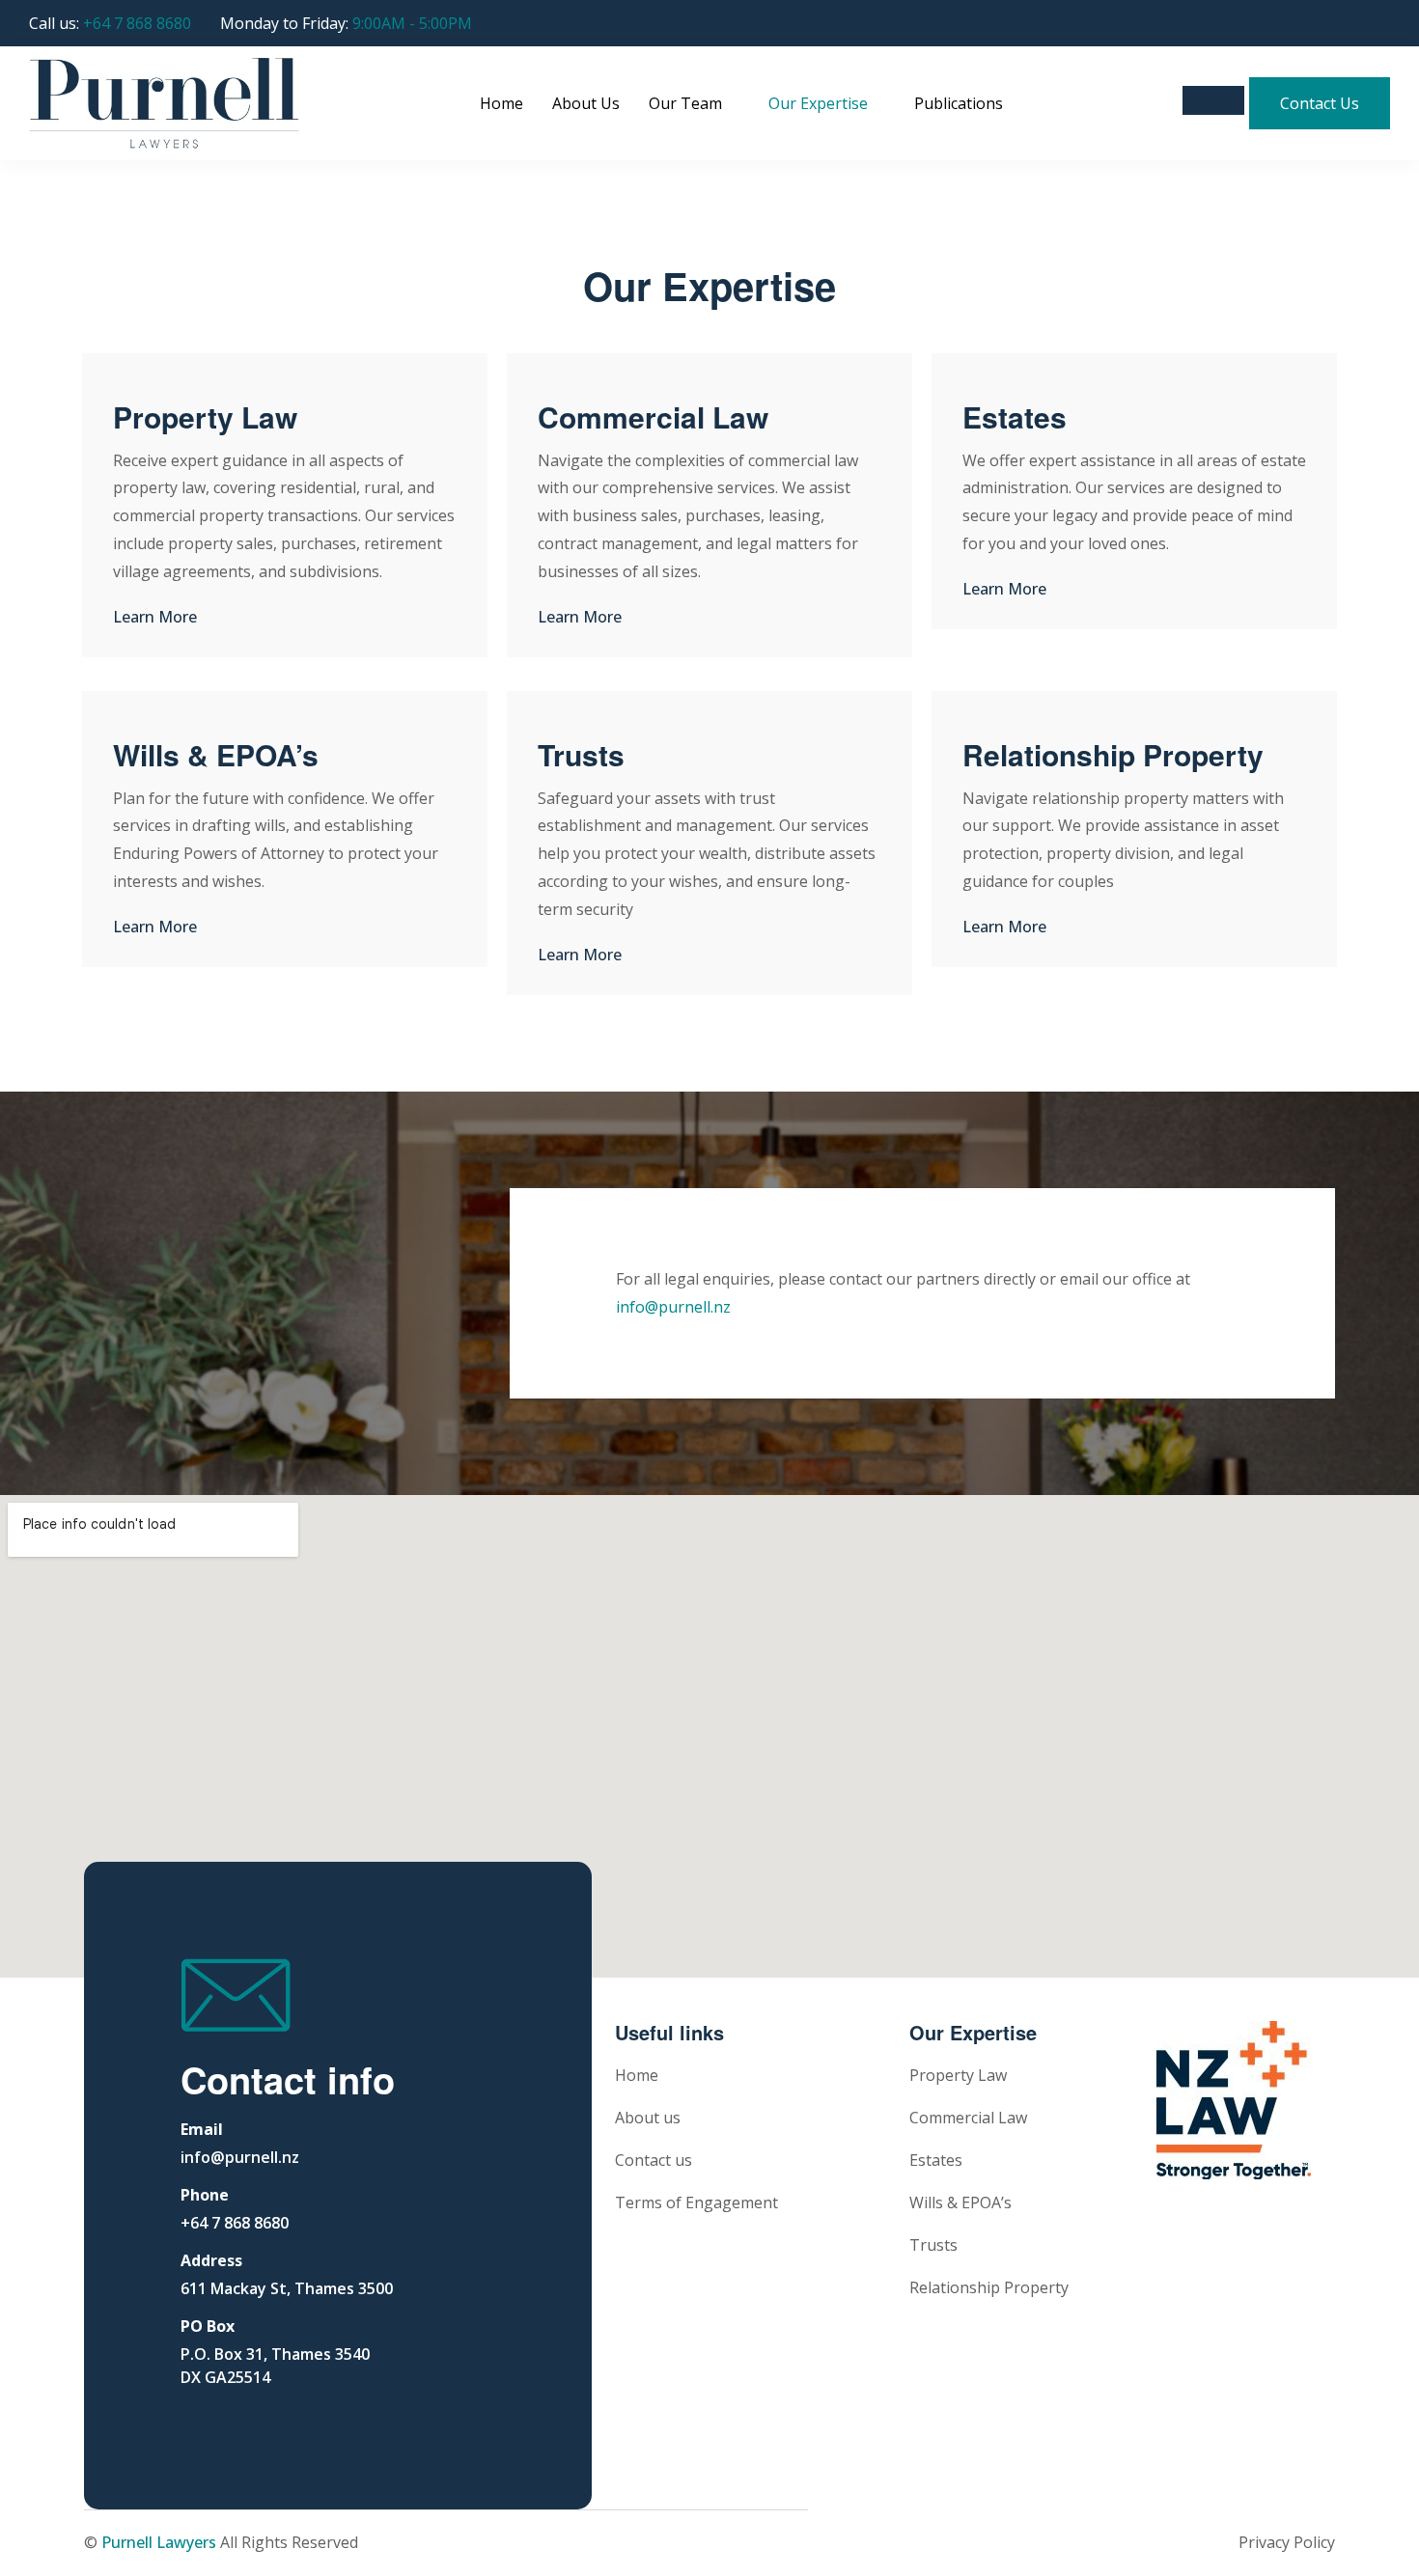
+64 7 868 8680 (137, 23)
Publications (959, 103)
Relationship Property (1113, 754)
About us (648, 2118)
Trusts (581, 754)
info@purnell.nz (673, 1307)
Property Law (205, 416)
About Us (586, 103)
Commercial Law (653, 416)
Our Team (685, 103)
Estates (1015, 416)
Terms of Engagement (696, 2202)
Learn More (155, 617)
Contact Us (1320, 103)
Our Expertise (818, 103)
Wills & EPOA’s (216, 754)
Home (501, 103)
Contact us (654, 2160)
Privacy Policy (1287, 2542)
